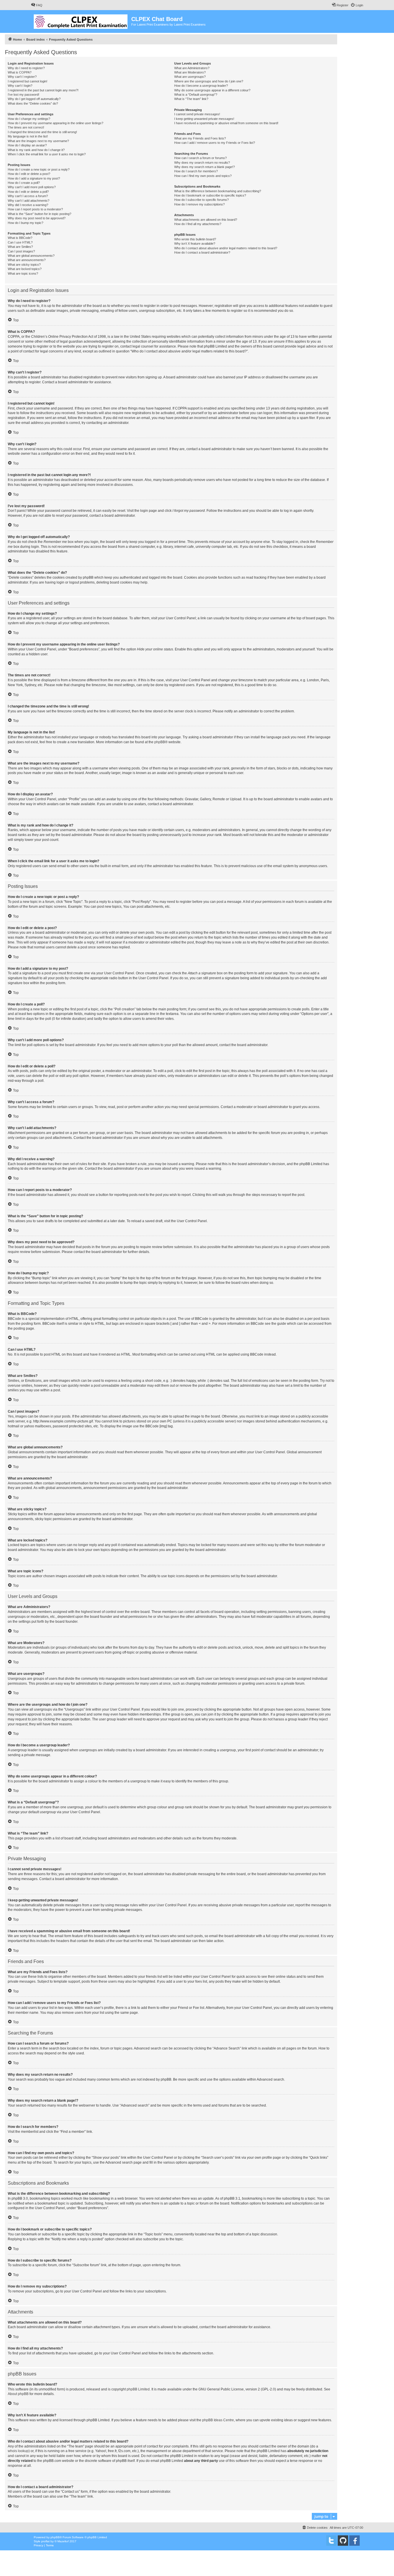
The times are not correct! (26, 127)
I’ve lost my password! (24, 95)
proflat (45, 2541)
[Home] (81, 20)
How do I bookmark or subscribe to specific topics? (210, 195)
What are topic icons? (23, 273)
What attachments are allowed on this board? (206, 220)
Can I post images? (21, 251)
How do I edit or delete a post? (29, 174)
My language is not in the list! (28, 136)
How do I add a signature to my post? (34, 178)
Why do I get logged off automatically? (34, 99)
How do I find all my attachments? (198, 224)
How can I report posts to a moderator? (35, 209)
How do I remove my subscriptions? (199, 204)
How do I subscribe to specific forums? (201, 200)
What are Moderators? (190, 72)
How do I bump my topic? (26, 223)
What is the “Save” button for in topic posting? (40, 214)
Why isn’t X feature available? (195, 244)
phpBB (160, 742)
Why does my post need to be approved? (37, 218)
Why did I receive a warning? (28, 205)
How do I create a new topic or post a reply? (39, 169)
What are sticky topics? (24, 265)
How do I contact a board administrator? (202, 252)
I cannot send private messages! (197, 114)
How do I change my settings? (29, 119)
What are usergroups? (190, 77)
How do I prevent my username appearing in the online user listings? (56, 123)
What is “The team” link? (191, 99)
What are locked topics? (25, 269)
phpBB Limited (138, 2389)
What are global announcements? (31, 256)
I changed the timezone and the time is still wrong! (42, 132)
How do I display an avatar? (27, 145)
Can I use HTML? (20, 242)
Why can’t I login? (20, 86)
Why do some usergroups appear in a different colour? (212, 90)
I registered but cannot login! (28, 81)
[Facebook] (354, 2541)
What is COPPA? (20, 72)
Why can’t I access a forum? (28, 196)
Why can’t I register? (22, 77)
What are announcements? (27, 260)
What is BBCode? (20, 238)
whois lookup (18, 2451)
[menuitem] (37, 5)
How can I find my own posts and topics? (203, 176)
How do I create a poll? (24, 183)
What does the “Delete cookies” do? (33, 103)
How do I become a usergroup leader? (201, 86)
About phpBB (18, 2394)
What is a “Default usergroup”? (196, 95)
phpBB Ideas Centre (218, 2420)
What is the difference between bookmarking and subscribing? (218, 191)
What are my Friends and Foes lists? (200, 138)
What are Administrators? (192, 68)
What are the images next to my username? (38, 141)
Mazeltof (63, 2541)
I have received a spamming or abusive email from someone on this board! (226, 123)
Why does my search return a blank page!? (204, 167)
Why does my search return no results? (202, 163)
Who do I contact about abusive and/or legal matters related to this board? (226, 248)
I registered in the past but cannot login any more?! (43, 90)
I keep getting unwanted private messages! (204, 119)
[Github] (343, 2541)
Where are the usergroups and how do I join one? (209, 81)
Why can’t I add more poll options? (32, 187)
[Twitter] (331, 2541)
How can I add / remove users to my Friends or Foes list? (215, 143)
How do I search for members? (196, 171)
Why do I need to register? (26, 68)
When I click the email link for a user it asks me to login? (47, 154)
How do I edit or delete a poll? (28, 192)
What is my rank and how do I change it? (36, 150)
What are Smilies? (20, 247)
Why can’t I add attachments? (29, 201)
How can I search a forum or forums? (200, 158)
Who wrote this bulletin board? (195, 239)
